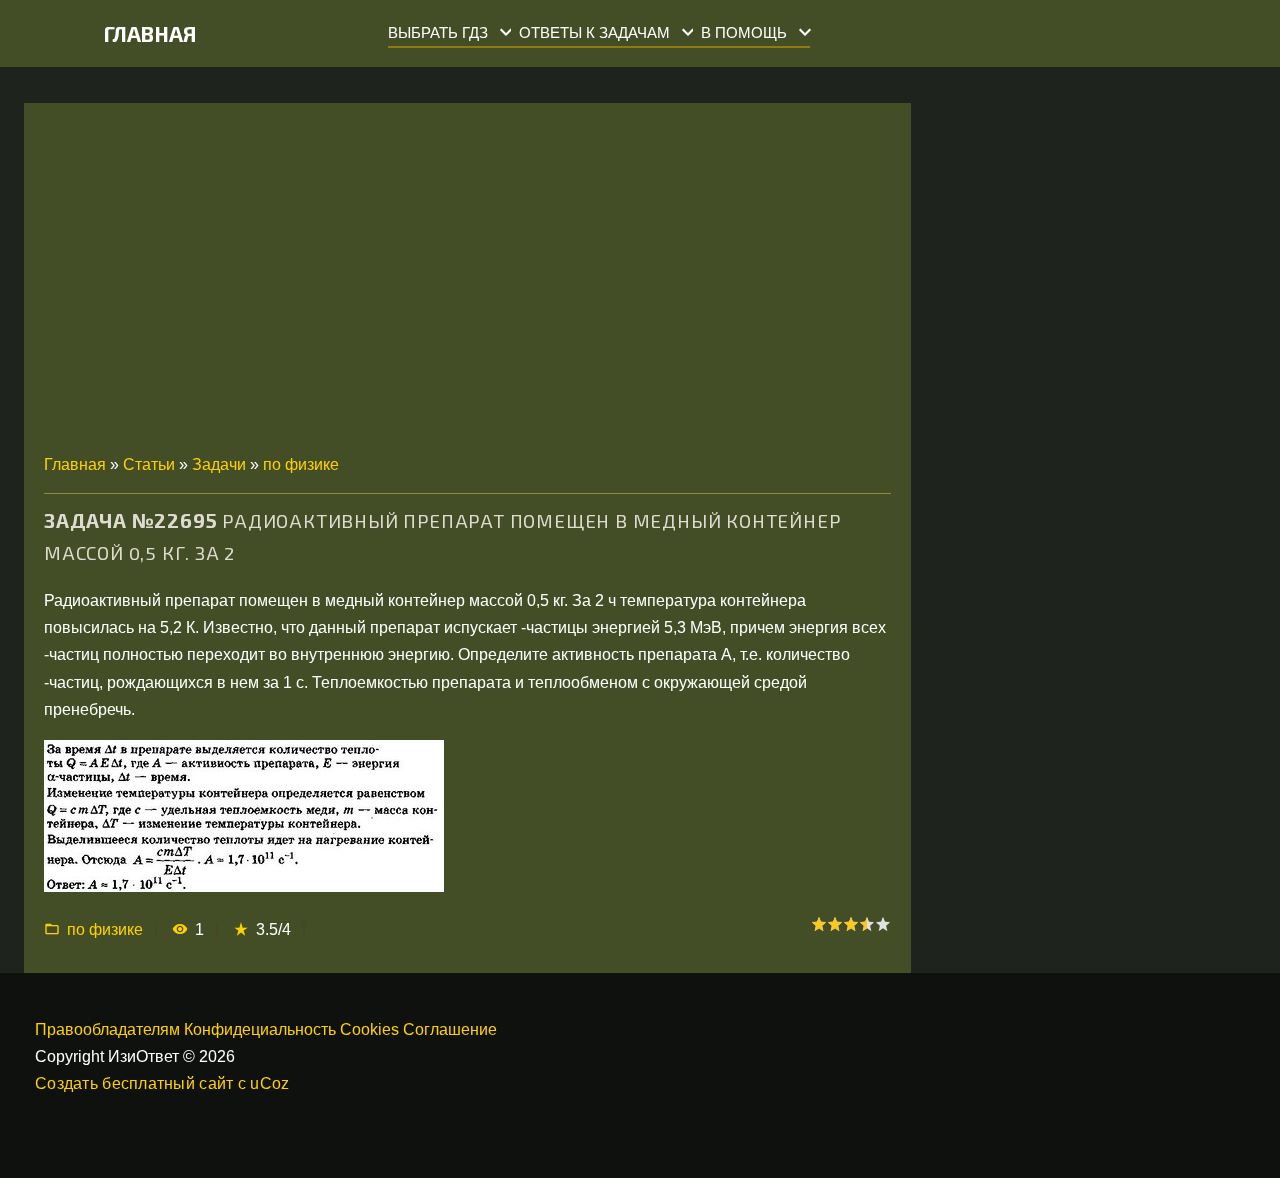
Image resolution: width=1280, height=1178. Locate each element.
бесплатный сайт (167, 1083)
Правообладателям (107, 1029)
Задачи (219, 464)
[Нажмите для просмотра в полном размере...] (244, 886)
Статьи (149, 464)
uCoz (269, 1083)
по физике (301, 464)
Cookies (369, 1029)
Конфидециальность (260, 1029)
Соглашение (450, 1029)
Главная (150, 33)
